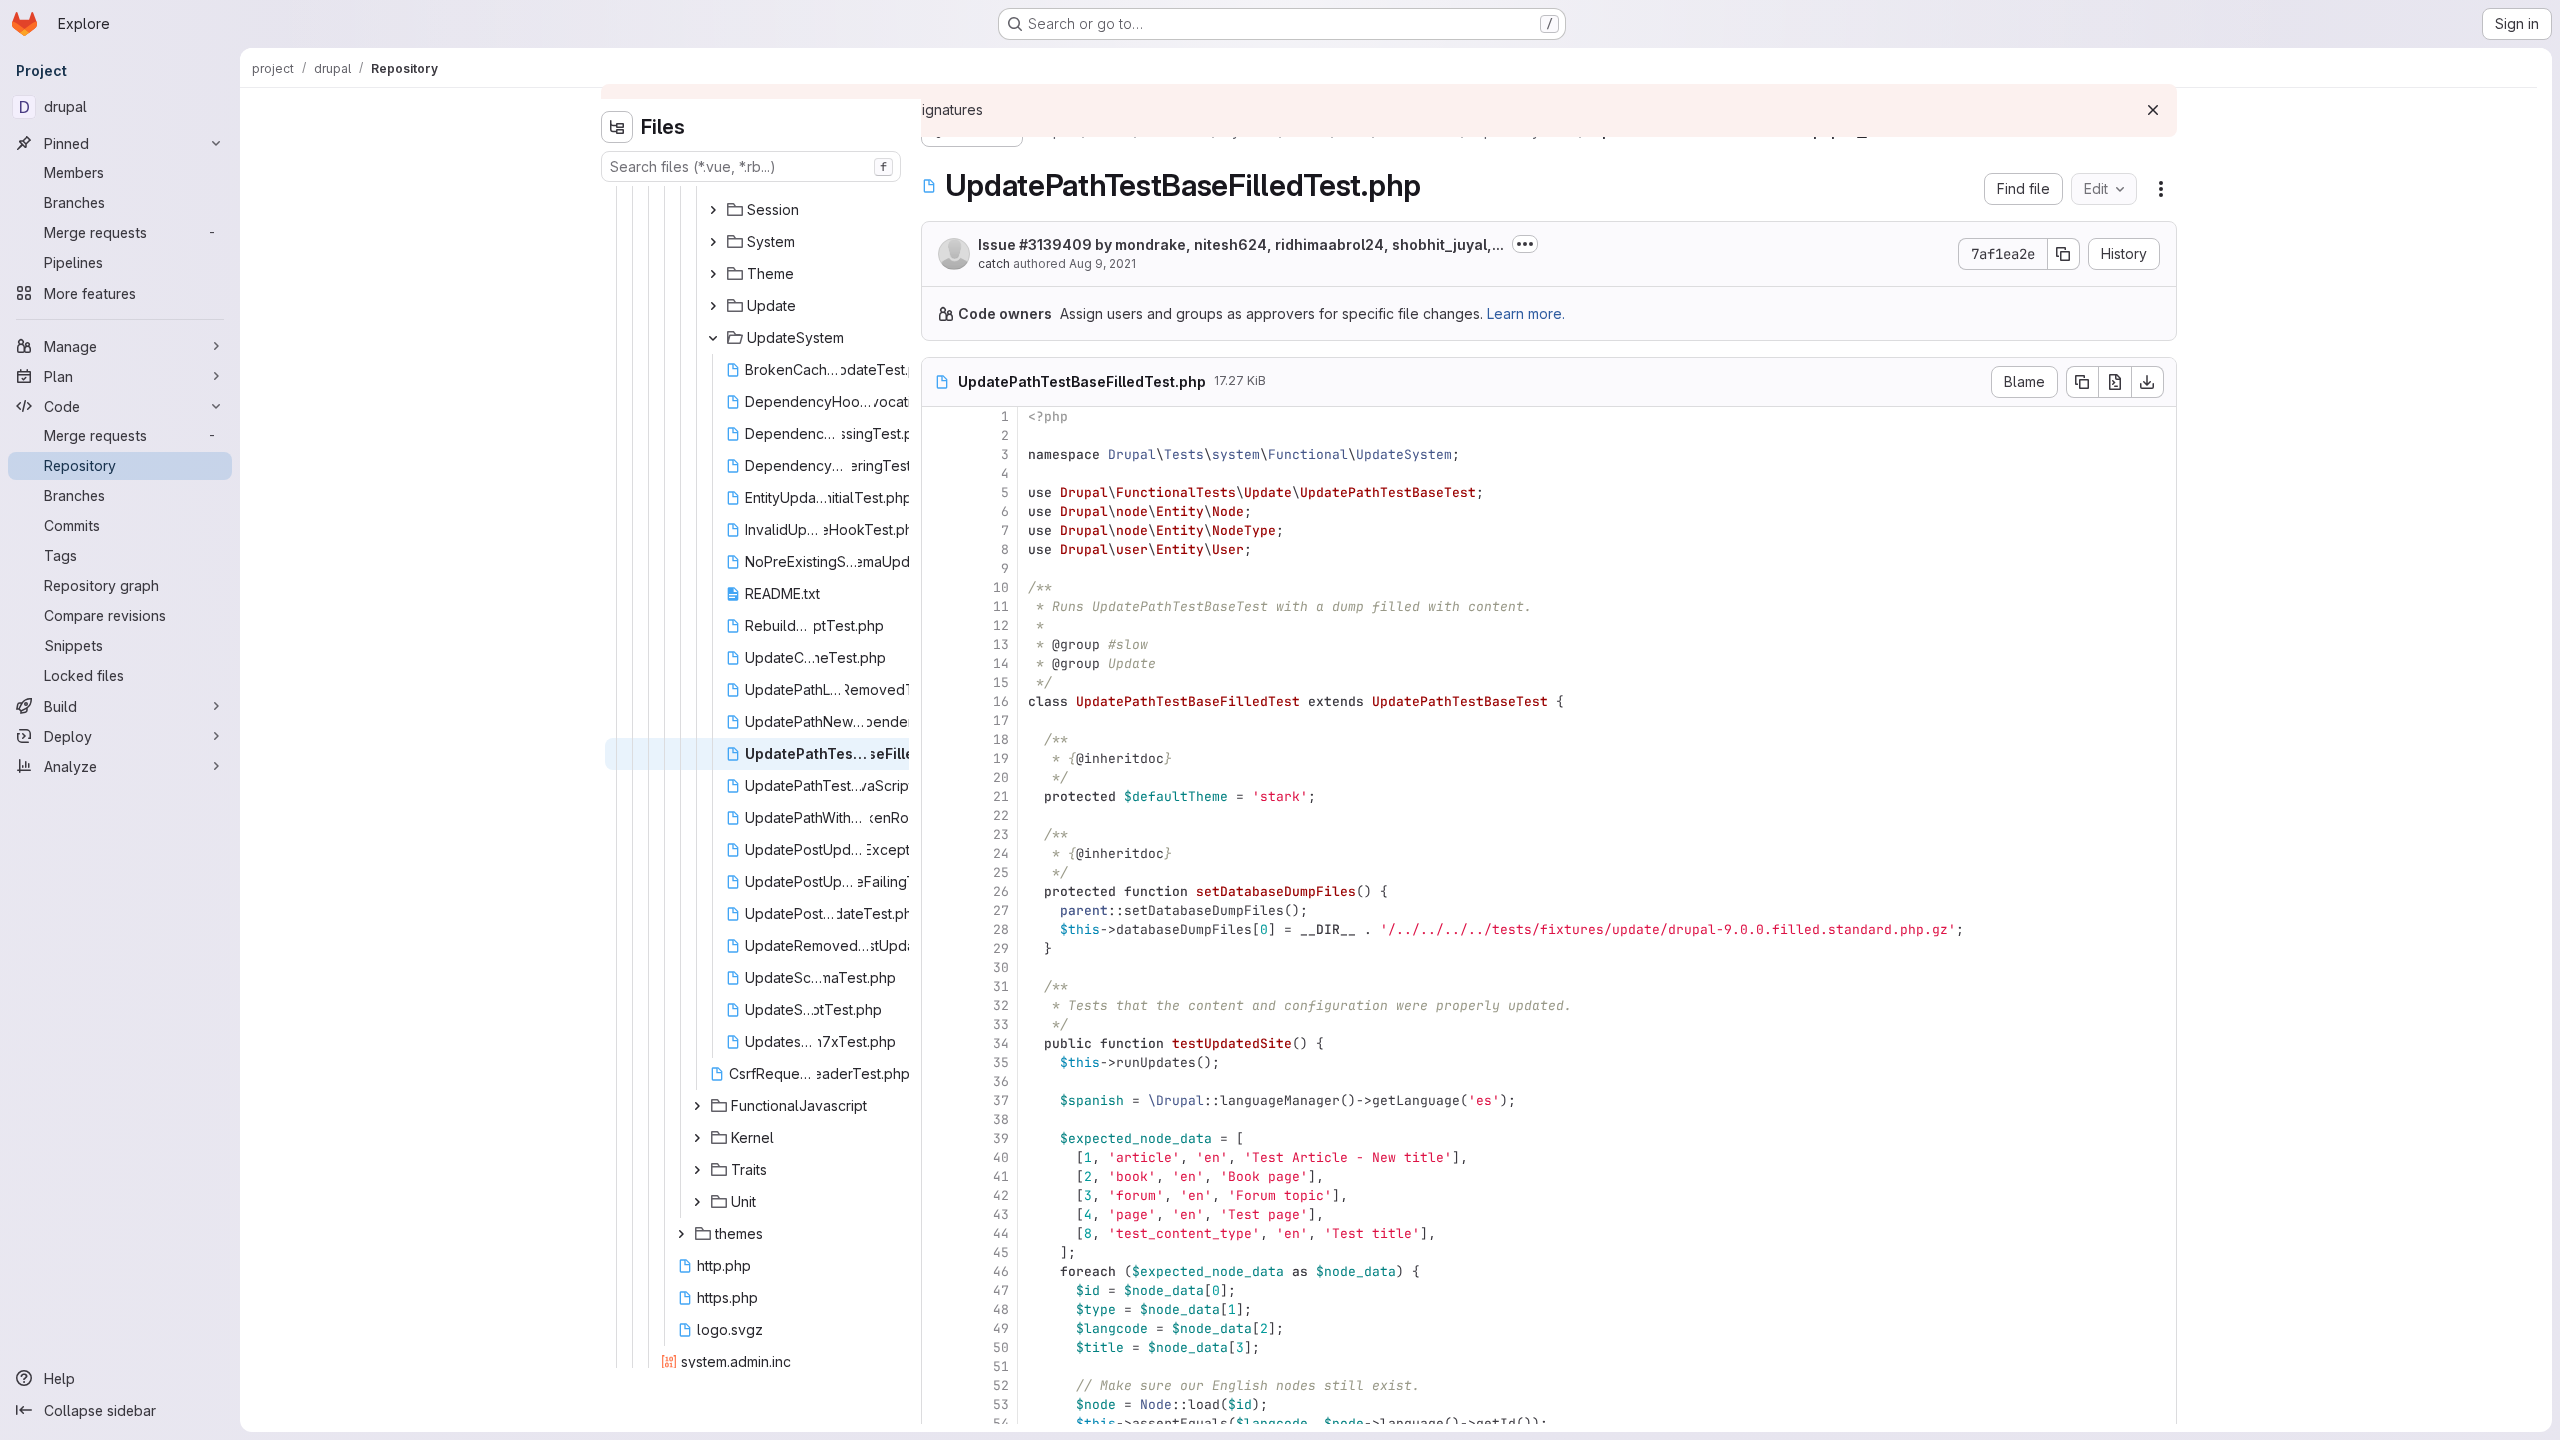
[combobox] (751, 166)
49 (1001, 1328)
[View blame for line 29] (939, 948)
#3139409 (1055, 244)
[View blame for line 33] (939, 1024)
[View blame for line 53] (939, 1404)
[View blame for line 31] (939, 986)
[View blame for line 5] (939, 492)
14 (1001, 663)
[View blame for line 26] (939, 891)
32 (1001, 1005)
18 (1001, 739)
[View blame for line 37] (939, 1100)
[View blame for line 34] (939, 1043)
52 (1001, 1385)
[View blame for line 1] (939, 416)
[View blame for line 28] (939, 929)
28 (1001, 929)
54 (1001, 1423)
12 (1001, 625)
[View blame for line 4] (939, 473)
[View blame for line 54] (939, 1423)
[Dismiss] (2153, 110)
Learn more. (1526, 313)
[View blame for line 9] (939, 568)
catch (994, 263)
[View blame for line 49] (939, 1328)
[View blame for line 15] (939, 682)
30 (1001, 967)
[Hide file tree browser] (617, 127)
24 (1001, 853)
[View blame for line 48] (939, 1309)
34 (1001, 1043)
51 (1001, 1366)
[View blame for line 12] (939, 625)
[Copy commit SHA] (2064, 254)
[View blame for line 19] (939, 758)
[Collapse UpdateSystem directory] (713, 338)
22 (1001, 815)
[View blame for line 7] (939, 530)
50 (1001, 1347)
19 (1001, 758)
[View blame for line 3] (939, 454)
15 (1001, 682)
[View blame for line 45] (939, 1252)
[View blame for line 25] (939, 872)
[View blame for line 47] (939, 1290)
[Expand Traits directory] (697, 1170)
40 (1001, 1157)
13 (1001, 644)
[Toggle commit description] (1525, 244)
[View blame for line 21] (939, 796)
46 (1001, 1271)
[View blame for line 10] (939, 587)
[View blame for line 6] (939, 511)
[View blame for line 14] (939, 663)
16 (1001, 701)
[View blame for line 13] (939, 644)
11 (1001, 606)
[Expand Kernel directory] (697, 1138)
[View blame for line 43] (939, 1214)
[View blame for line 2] (939, 435)
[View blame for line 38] (939, 1119)
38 (1001, 1119)
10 (1001, 587)
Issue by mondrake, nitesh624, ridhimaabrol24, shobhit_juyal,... (1241, 244)
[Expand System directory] (713, 242)
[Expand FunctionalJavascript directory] (697, 1106)
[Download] (2148, 382)
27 (1001, 910)
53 (1001, 1404)
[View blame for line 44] (939, 1233)
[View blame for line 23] (939, 834)
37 (1001, 1100)
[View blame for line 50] (939, 1347)
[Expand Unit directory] (697, 1202)
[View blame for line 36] (939, 1081)
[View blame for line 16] (939, 701)
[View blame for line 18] (939, 739)
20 (1001, 777)
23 (1001, 834)
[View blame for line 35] (939, 1062)
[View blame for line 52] (939, 1385)
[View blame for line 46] (939, 1271)
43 (1001, 1214)
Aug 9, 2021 (1102, 263)
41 (1001, 1176)
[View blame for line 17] (939, 720)
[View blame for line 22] (939, 815)
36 (1001, 1081)
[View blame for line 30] (939, 967)
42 (1001, 1195)
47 (1001, 1290)
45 (1001, 1252)
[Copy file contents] (2082, 382)
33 (1001, 1024)
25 (1001, 872)
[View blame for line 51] (939, 1366)
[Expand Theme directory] (713, 274)
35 (1001, 1062)
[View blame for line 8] (939, 549)
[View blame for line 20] (939, 777)
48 (1001, 1309)
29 (1001, 948)
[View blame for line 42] (939, 1195)
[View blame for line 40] (939, 1157)
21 (1001, 796)
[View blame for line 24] (939, 853)
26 (1001, 891)
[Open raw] (2115, 382)
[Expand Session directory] (713, 210)
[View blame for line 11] (939, 606)
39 (1001, 1138)
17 (1001, 720)
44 (1001, 1233)
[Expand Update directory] (713, 306)
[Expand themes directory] (681, 1234)
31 (1001, 986)
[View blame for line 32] (939, 1005)
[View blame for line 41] (939, 1176)
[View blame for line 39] (939, 1138)
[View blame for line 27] (939, 910)
